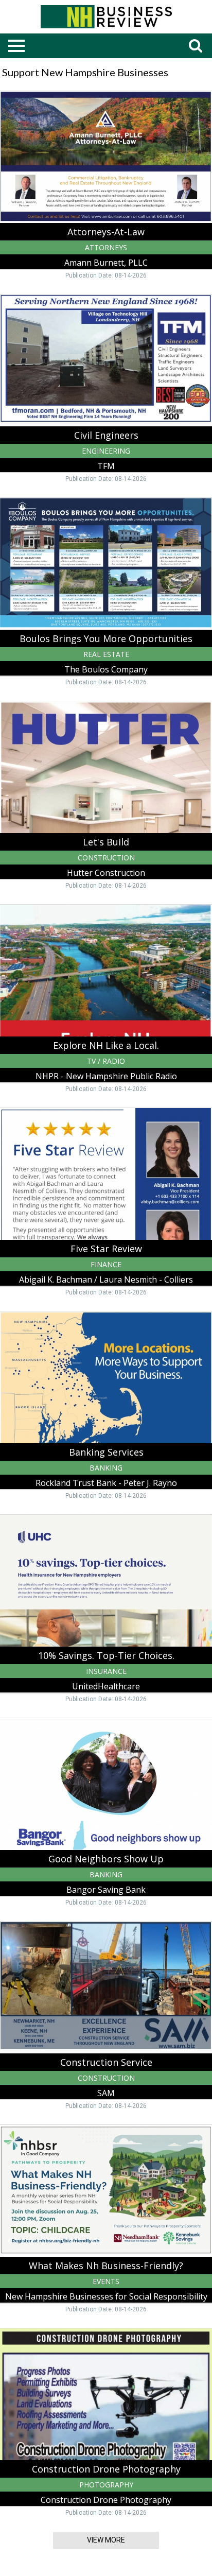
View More (106, 2540)
